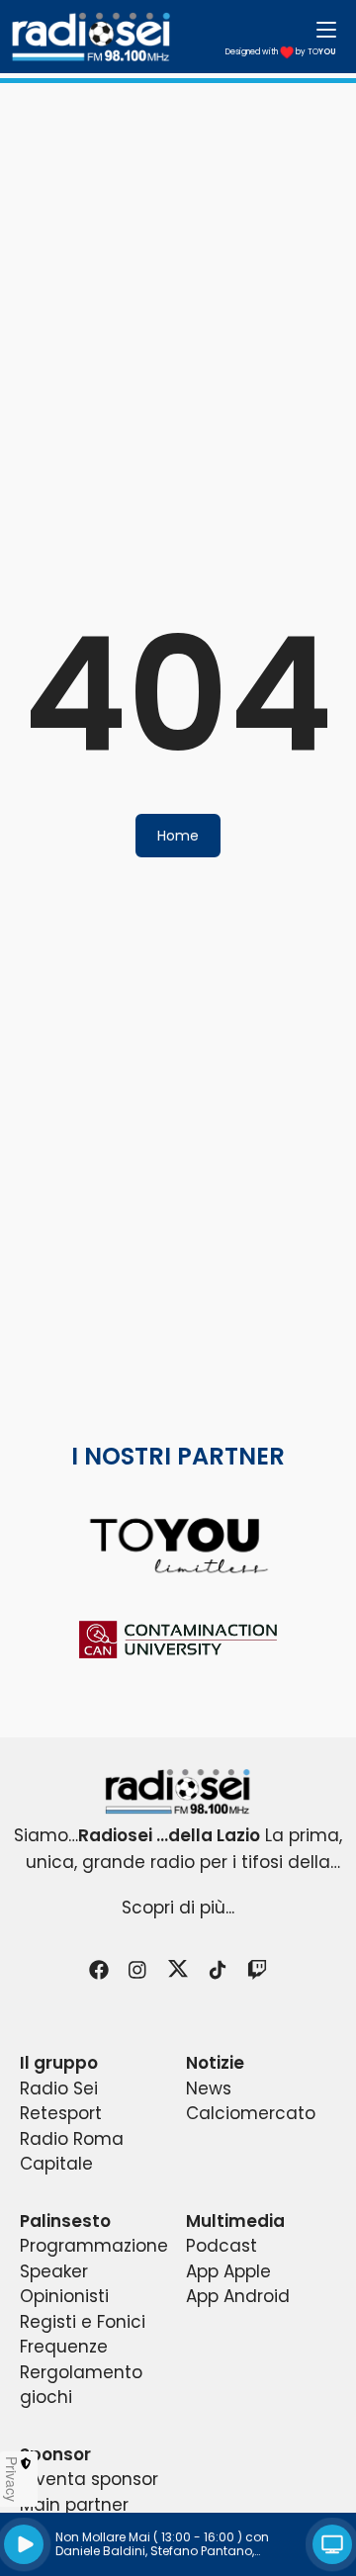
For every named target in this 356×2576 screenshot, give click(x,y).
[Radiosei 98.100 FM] (178, 1791)
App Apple (228, 2271)
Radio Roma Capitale (72, 2152)
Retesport (61, 2113)
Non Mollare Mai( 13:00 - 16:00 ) (149, 2537)
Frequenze (64, 2347)
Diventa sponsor (89, 2479)
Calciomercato (251, 2113)
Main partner (74, 2505)
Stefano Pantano (201, 2551)
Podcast (222, 2246)
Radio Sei (59, 2088)
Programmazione (94, 2246)
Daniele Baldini (100, 2551)
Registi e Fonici (83, 2322)
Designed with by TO (281, 52)
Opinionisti (64, 2296)
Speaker (54, 2271)
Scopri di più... (178, 1908)
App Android (238, 2296)
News (209, 2088)
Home (178, 836)
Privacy (12, 2479)
